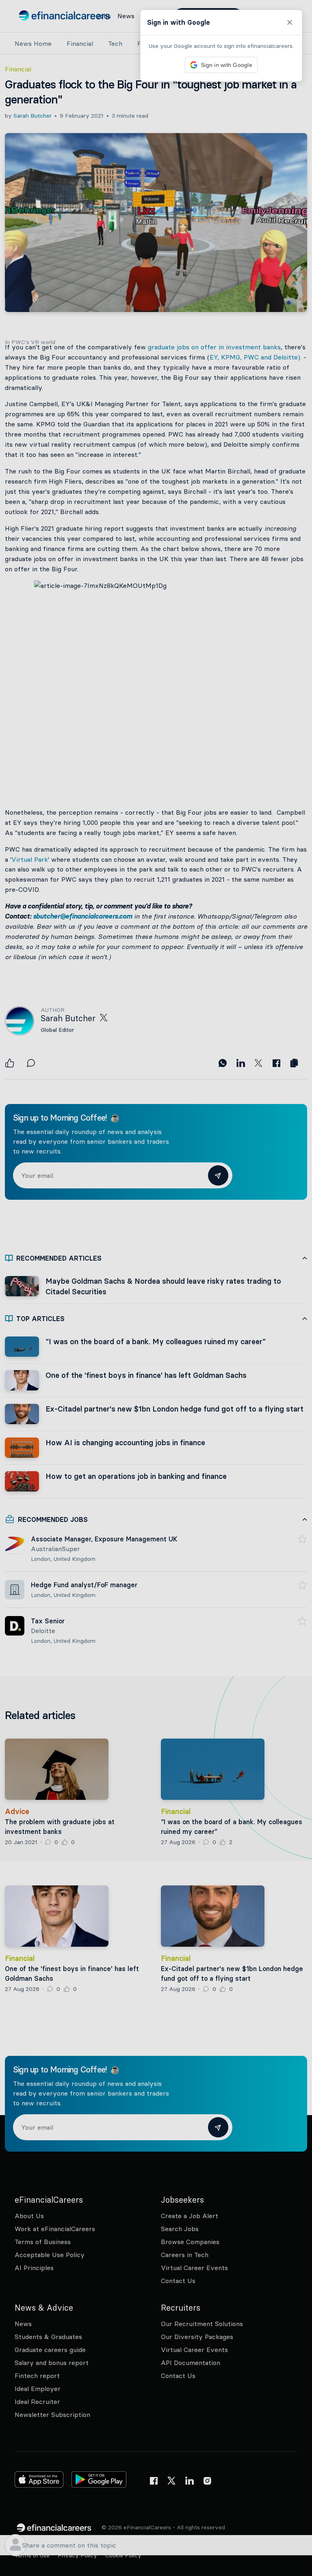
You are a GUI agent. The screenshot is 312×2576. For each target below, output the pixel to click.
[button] (156, 1288)
